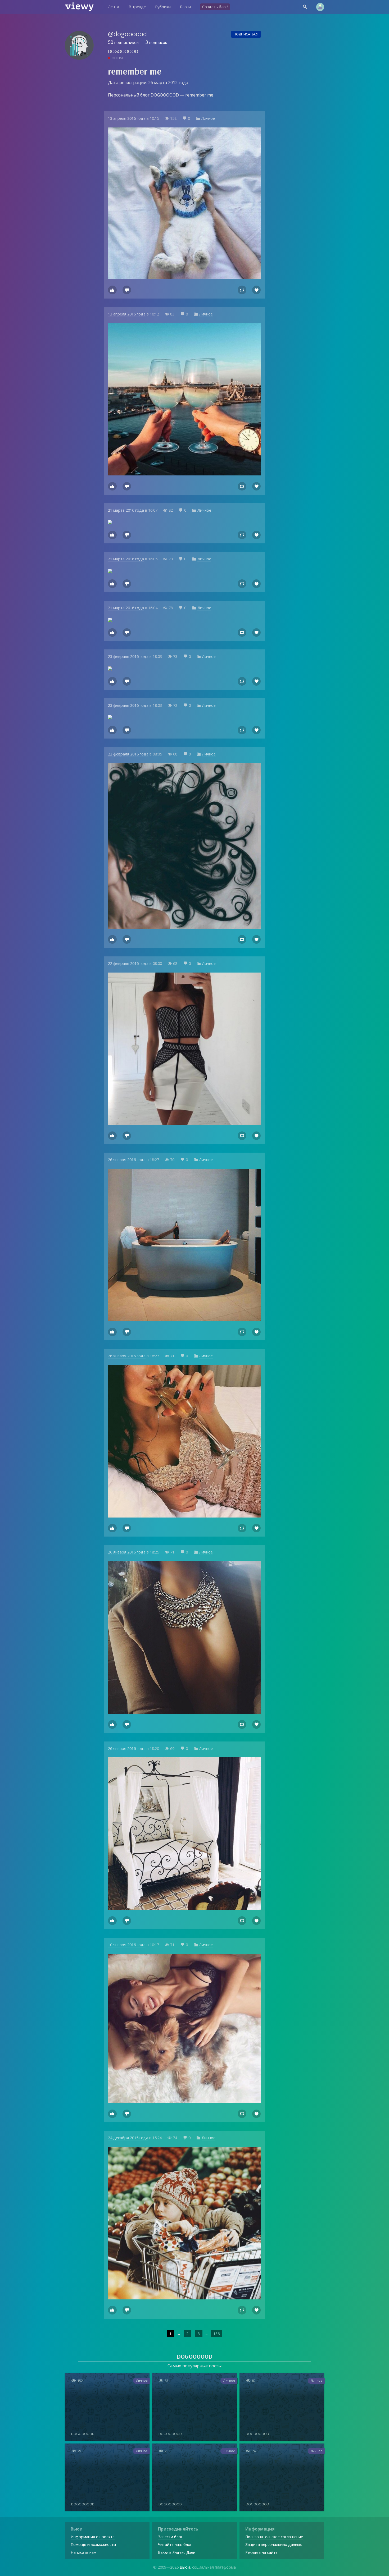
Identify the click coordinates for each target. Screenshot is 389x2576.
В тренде (137, 7)
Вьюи (185, 2567)
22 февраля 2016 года (128, 754)
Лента (114, 7)
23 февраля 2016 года (128, 656)
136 (216, 2334)
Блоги (185, 7)
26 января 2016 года (127, 1160)
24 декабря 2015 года (128, 2138)
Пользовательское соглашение (274, 2537)
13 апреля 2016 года (127, 118)
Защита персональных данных (274, 2544)
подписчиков (123, 43)
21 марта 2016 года (126, 510)
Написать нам (83, 2552)
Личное (208, 118)
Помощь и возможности (93, 2544)
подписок (156, 43)
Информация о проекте (93, 2537)
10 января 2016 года (127, 1945)
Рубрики (163, 7)
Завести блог (170, 2537)
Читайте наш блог (175, 2544)
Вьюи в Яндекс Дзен (177, 2552)
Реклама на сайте (261, 2552)
